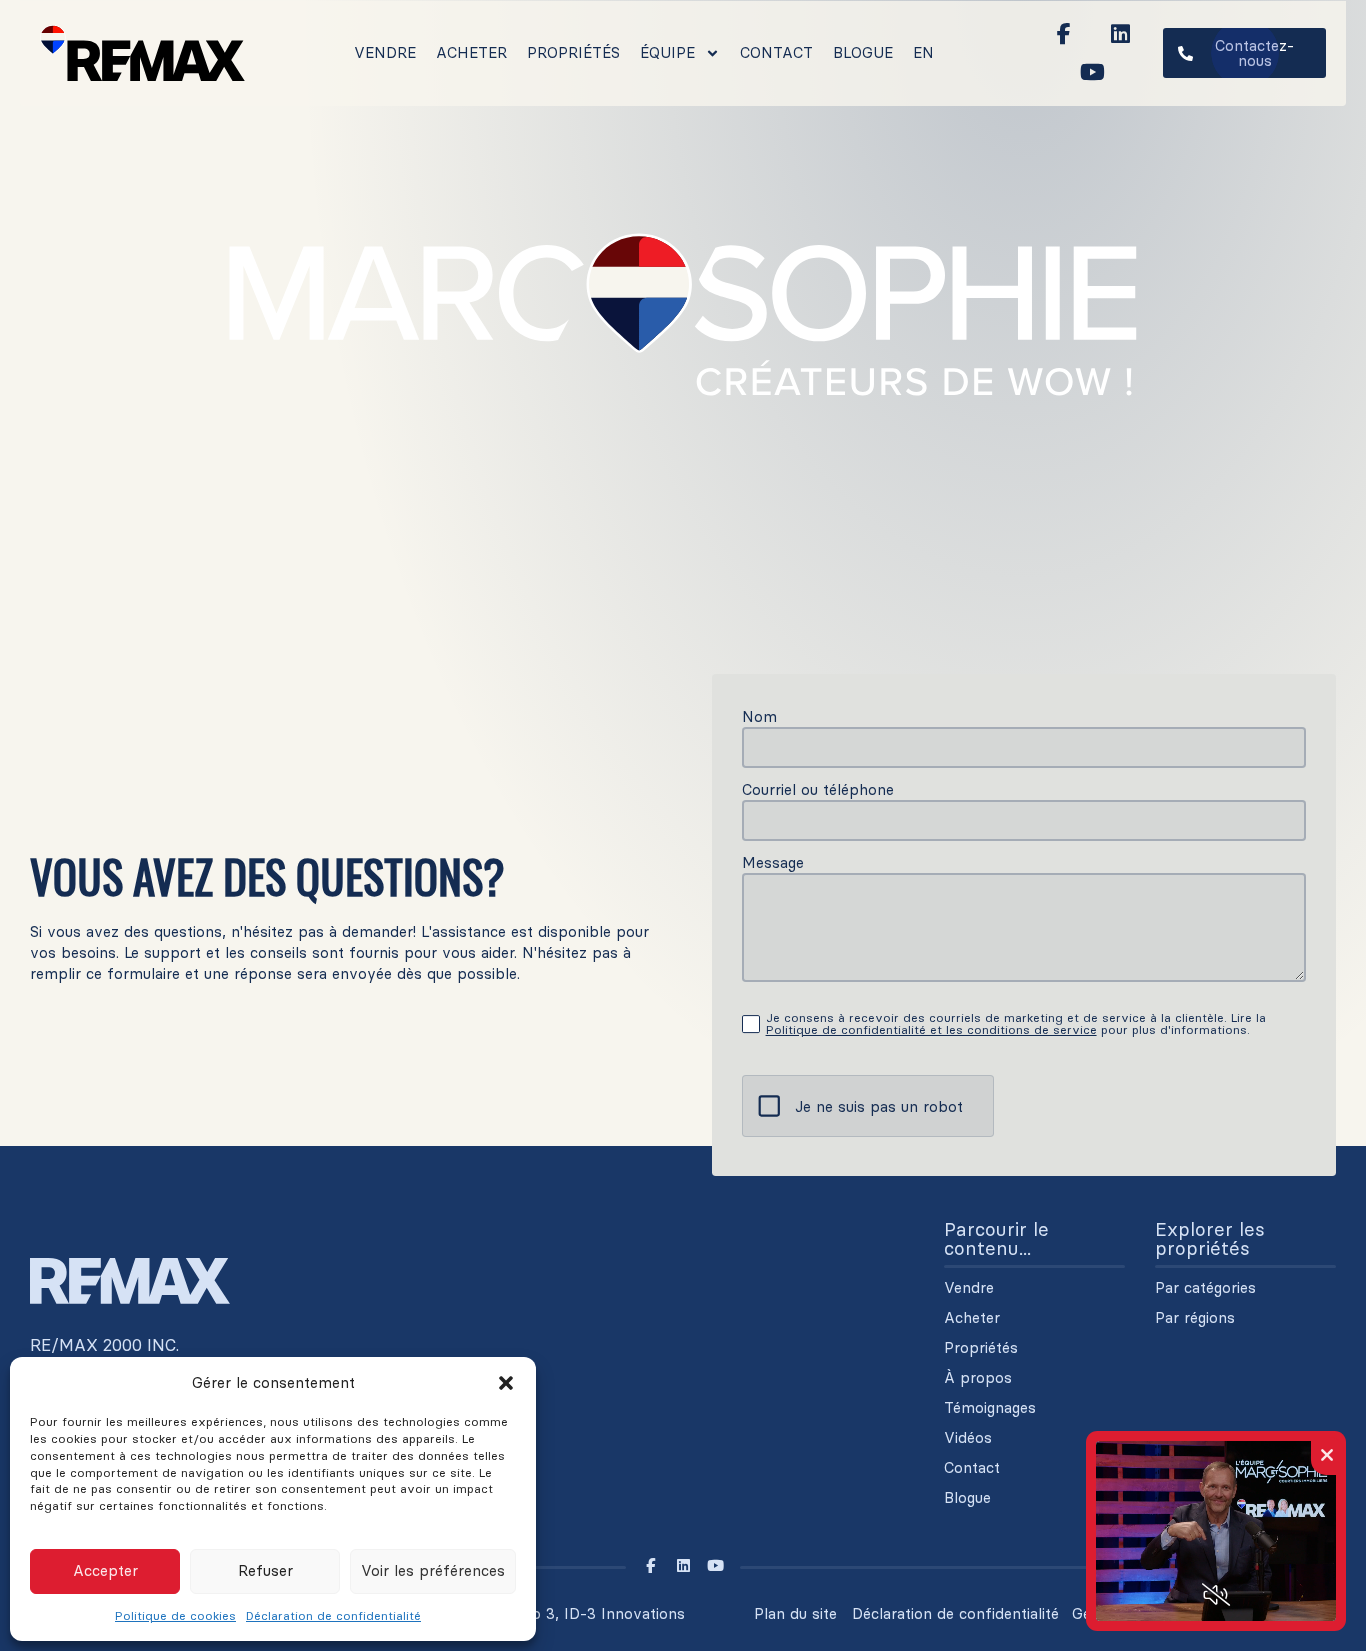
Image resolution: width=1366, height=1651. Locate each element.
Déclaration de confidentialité (333, 1615)
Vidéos (968, 1438)
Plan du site (795, 1613)
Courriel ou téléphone (818, 789)
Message (773, 862)
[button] (506, 1383)
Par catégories (1205, 1288)
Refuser (265, 1570)
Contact (776, 52)
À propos (978, 1378)
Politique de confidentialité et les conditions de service (931, 1029)
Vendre (385, 52)
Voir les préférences (433, 1570)
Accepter (105, 1570)
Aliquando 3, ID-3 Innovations (578, 1613)
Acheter (471, 52)
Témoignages (990, 1408)
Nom (759, 716)
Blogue (863, 52)
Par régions (1195, 1318)
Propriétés (573, 52)
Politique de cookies (175, 1615)
